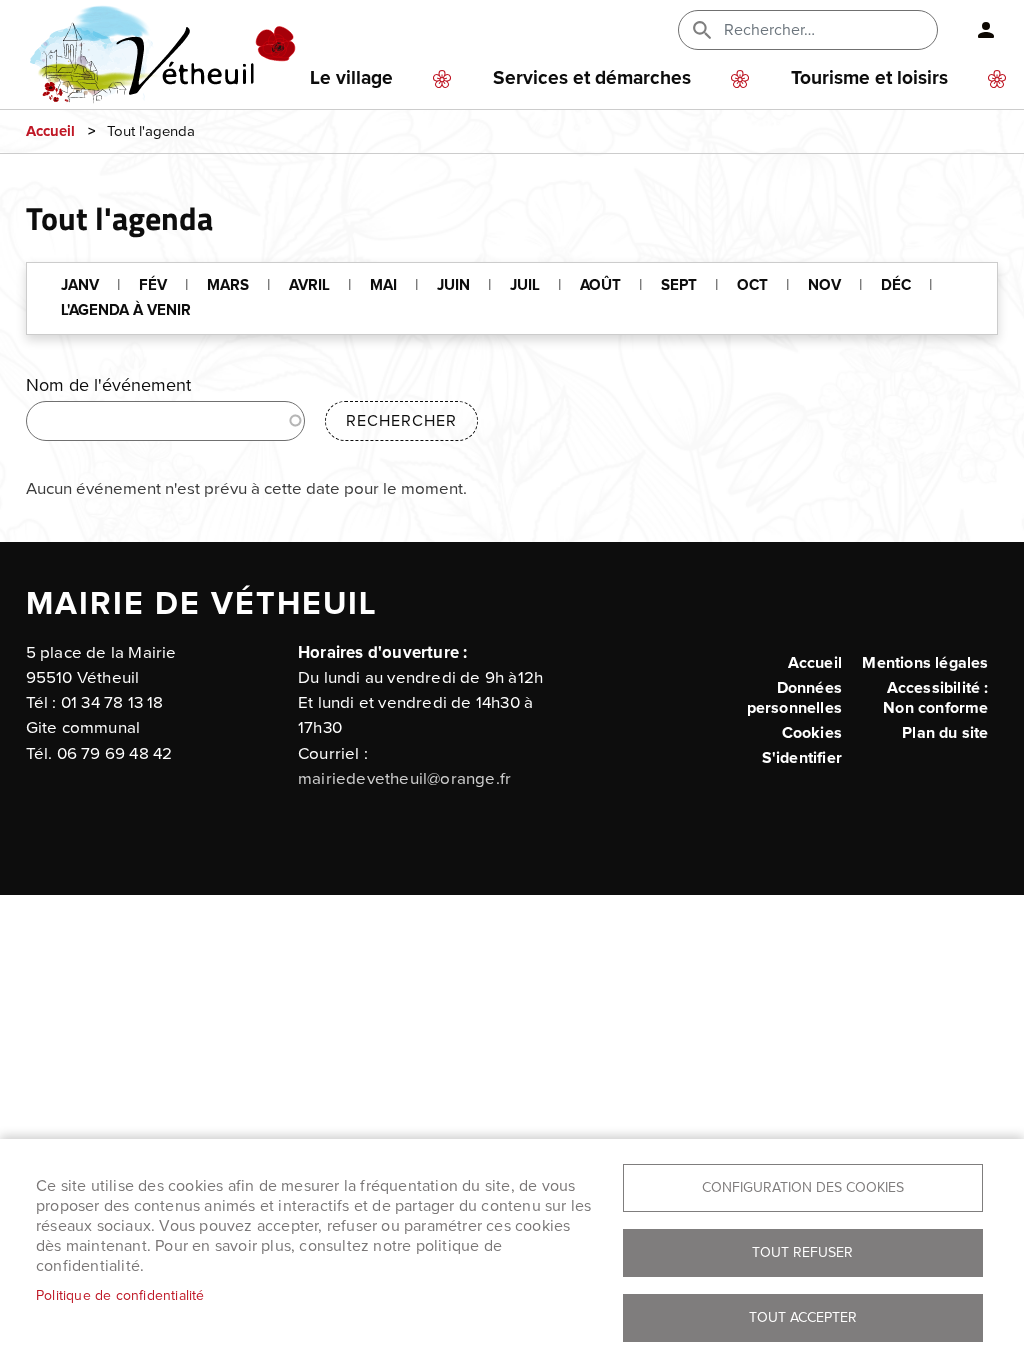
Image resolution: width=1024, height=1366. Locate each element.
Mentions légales (925, 663)
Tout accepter (803, 1317)
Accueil (50, 131)
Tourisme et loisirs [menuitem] (869, 78)
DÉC (896, 285)
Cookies (812, 733)
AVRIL (309, 285)
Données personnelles (794, 698)
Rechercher (401, 421)
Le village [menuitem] (351, 78)
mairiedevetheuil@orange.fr (404, 779)
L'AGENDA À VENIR (126, 310)
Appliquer (704, 30)
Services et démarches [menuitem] (592, 78)
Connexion (978, 30)
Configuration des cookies (803, 1187)
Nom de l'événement (108, 385)
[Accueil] (187, 30)
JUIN (453, 285)
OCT (752, 285)
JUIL (525, 285)
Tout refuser (802, 1252)
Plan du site (945, 733)
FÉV (153, 285)
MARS (228, 285)
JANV (80, 285)
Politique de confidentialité (120, 1295)
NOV (824, 285)
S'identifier (802, 758)
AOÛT (600, 285)
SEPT (679, 285)
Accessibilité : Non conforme (935, 698)
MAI (383, 285)
